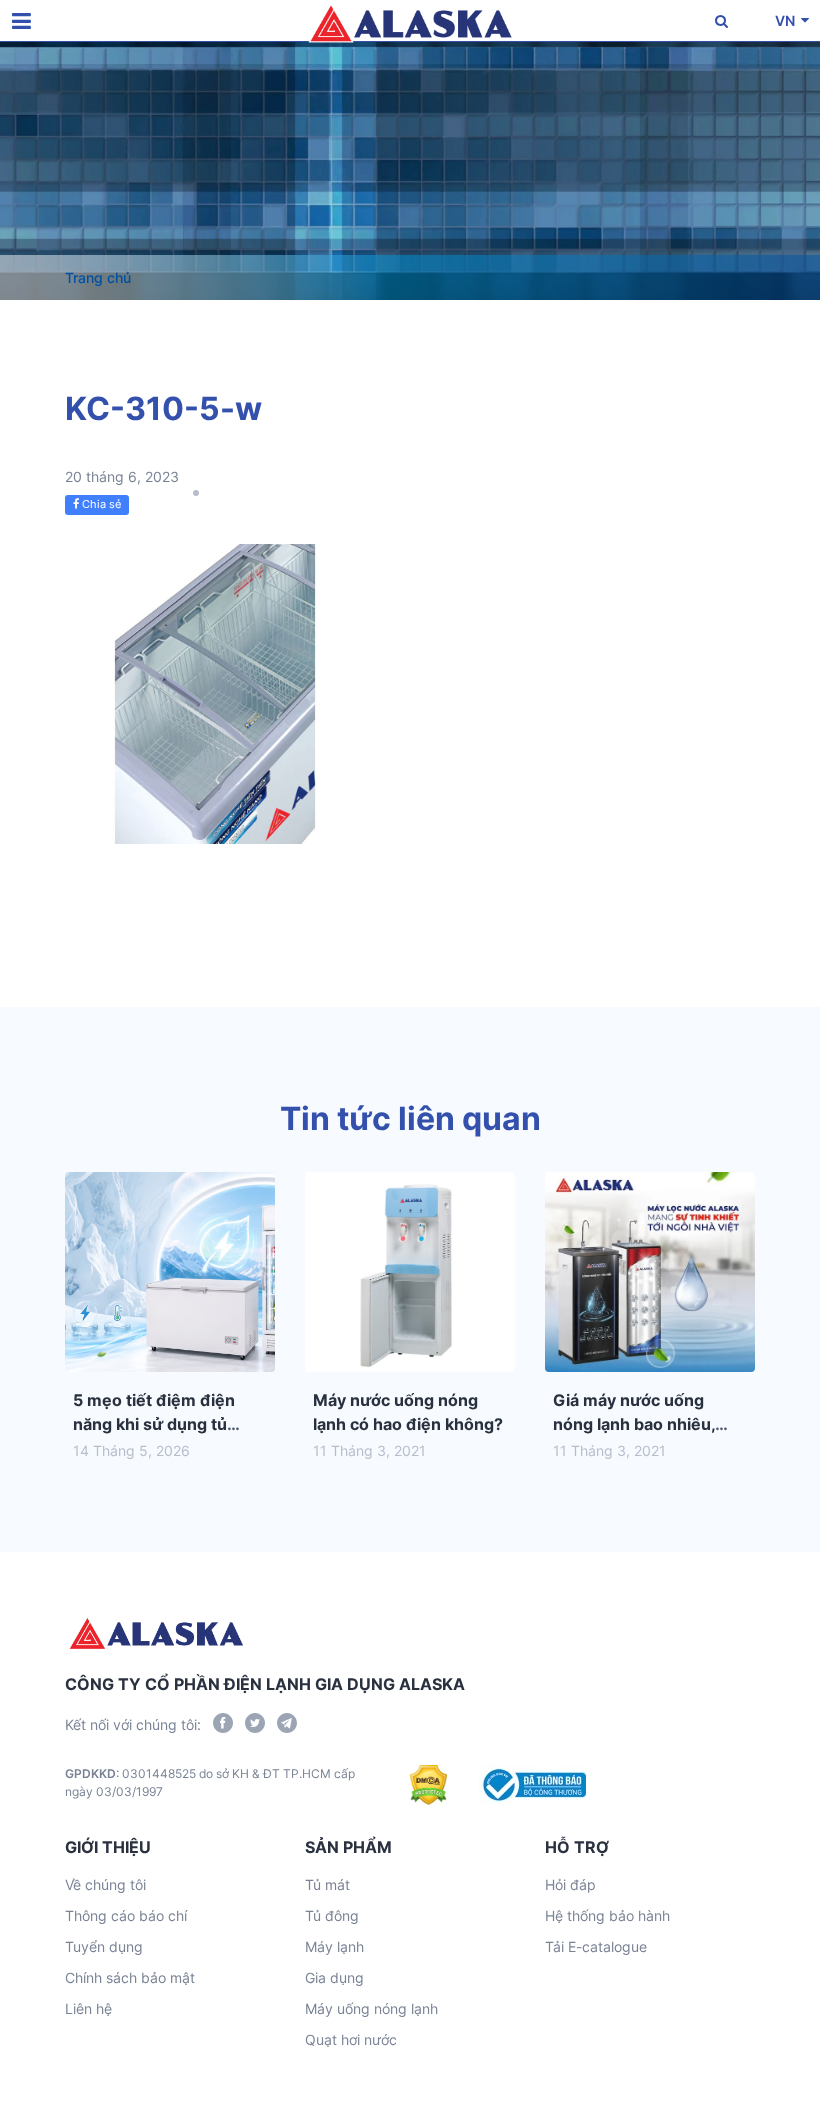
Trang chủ (98, 277)
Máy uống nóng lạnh (371, 2008)
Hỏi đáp (570, 1884)
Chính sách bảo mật (130, 1977)
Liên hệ (88, 2008)
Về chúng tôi (105, 1884)
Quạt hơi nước (351, 2039)
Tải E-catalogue (596, 1946)
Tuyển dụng (104, 1946)
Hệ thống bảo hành (607, 1915)
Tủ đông (332, 1915)
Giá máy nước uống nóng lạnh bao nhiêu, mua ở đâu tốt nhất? (634, 1424)
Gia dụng (334, 1977)
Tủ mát (327, 1884)
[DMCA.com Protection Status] (428, 1785)
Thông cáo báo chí (126, 1915)
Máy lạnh (334, 1946)
